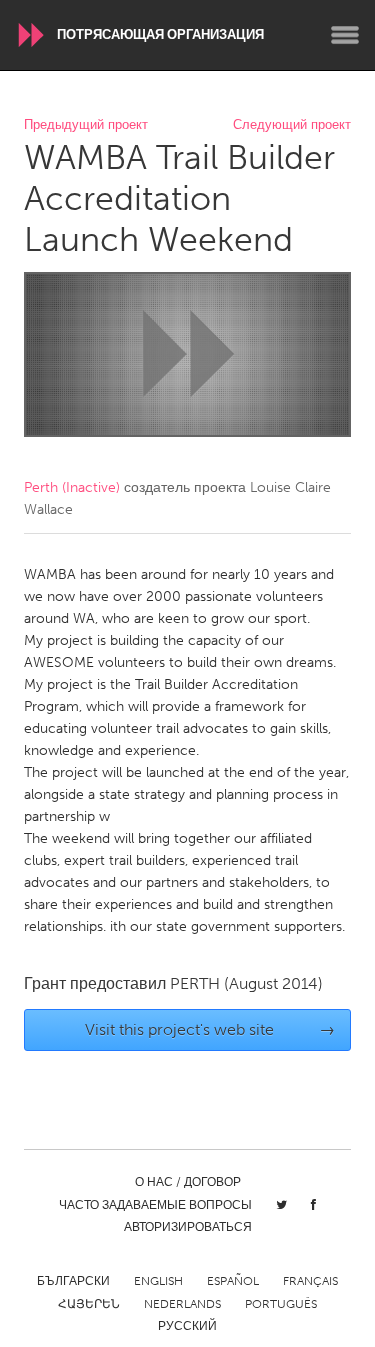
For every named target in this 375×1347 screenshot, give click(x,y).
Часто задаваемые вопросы (155, 1205)
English (158, 1281)
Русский (187, 1326)
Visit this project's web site (210, 1029)
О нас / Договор (188, 1182)
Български (73, 1281)
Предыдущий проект (86, 125)
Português (281, 1304)
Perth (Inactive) (72, 487)
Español (233, 1281)
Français (310, 1281)
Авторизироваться (188, 1227)
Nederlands (182, 1304)
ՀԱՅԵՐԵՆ (89, 1304)
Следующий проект (292, 125)
